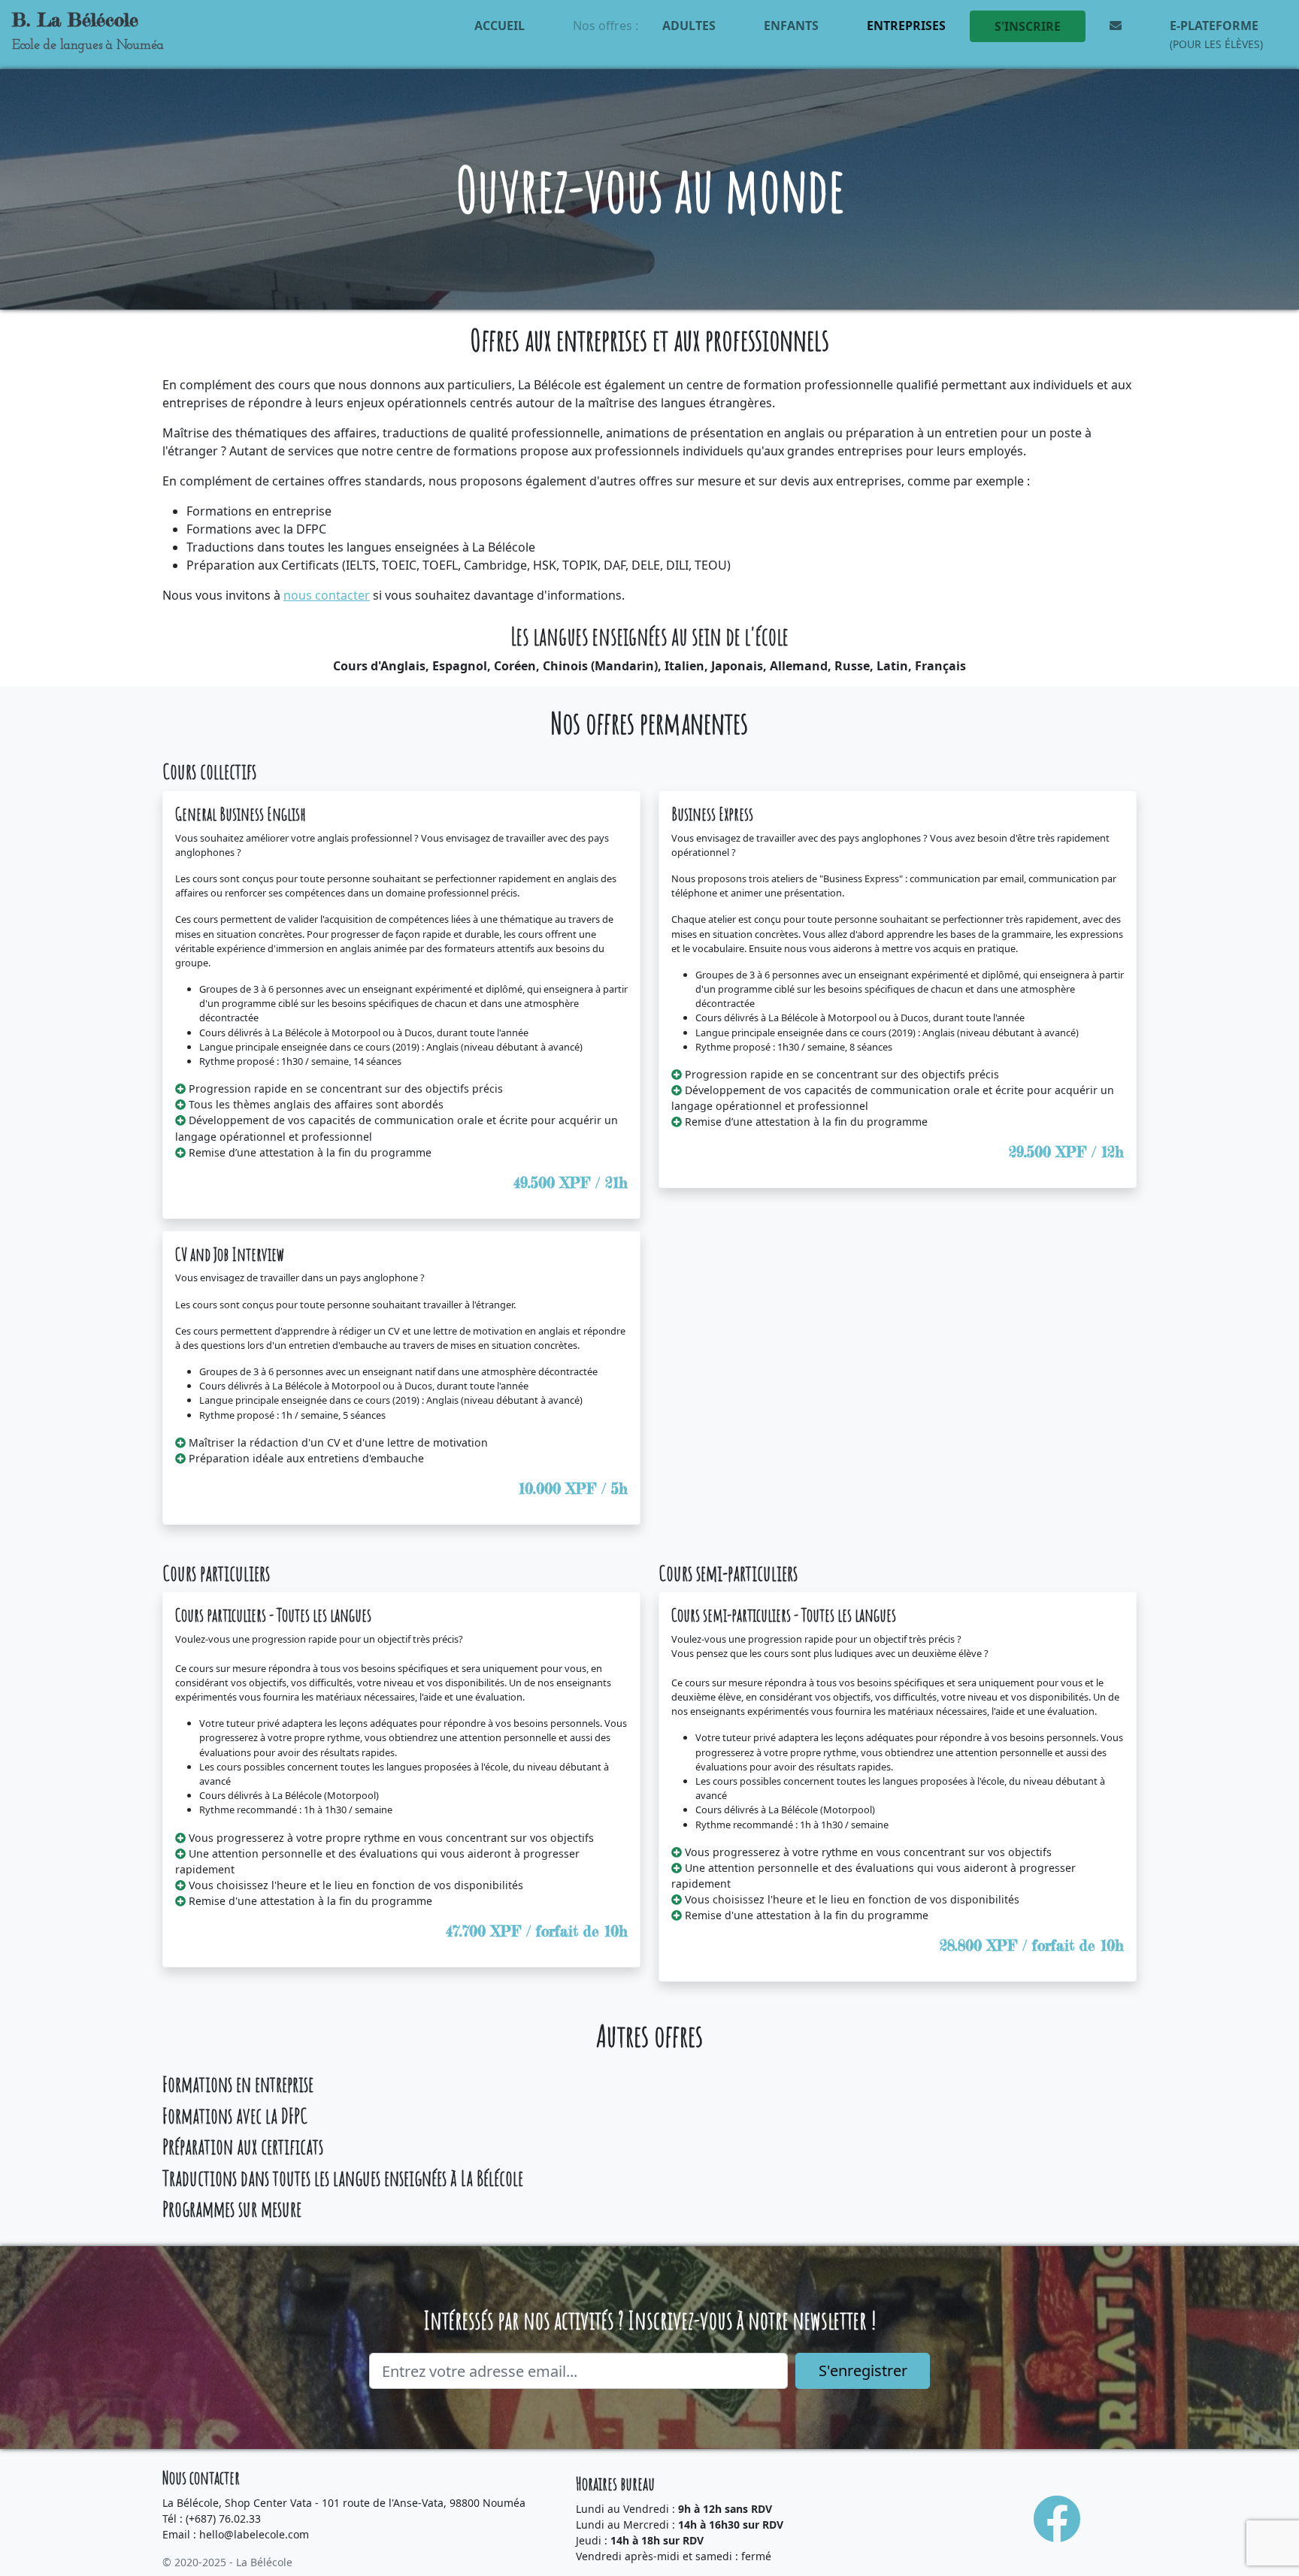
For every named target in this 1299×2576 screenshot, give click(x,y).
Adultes (689, 26)
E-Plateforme (1216, 34)
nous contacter (327, 595)
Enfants (791, 26)
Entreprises (906, 26)
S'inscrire (1028, 26)
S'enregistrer (863, 2370)
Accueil (500, 26)
